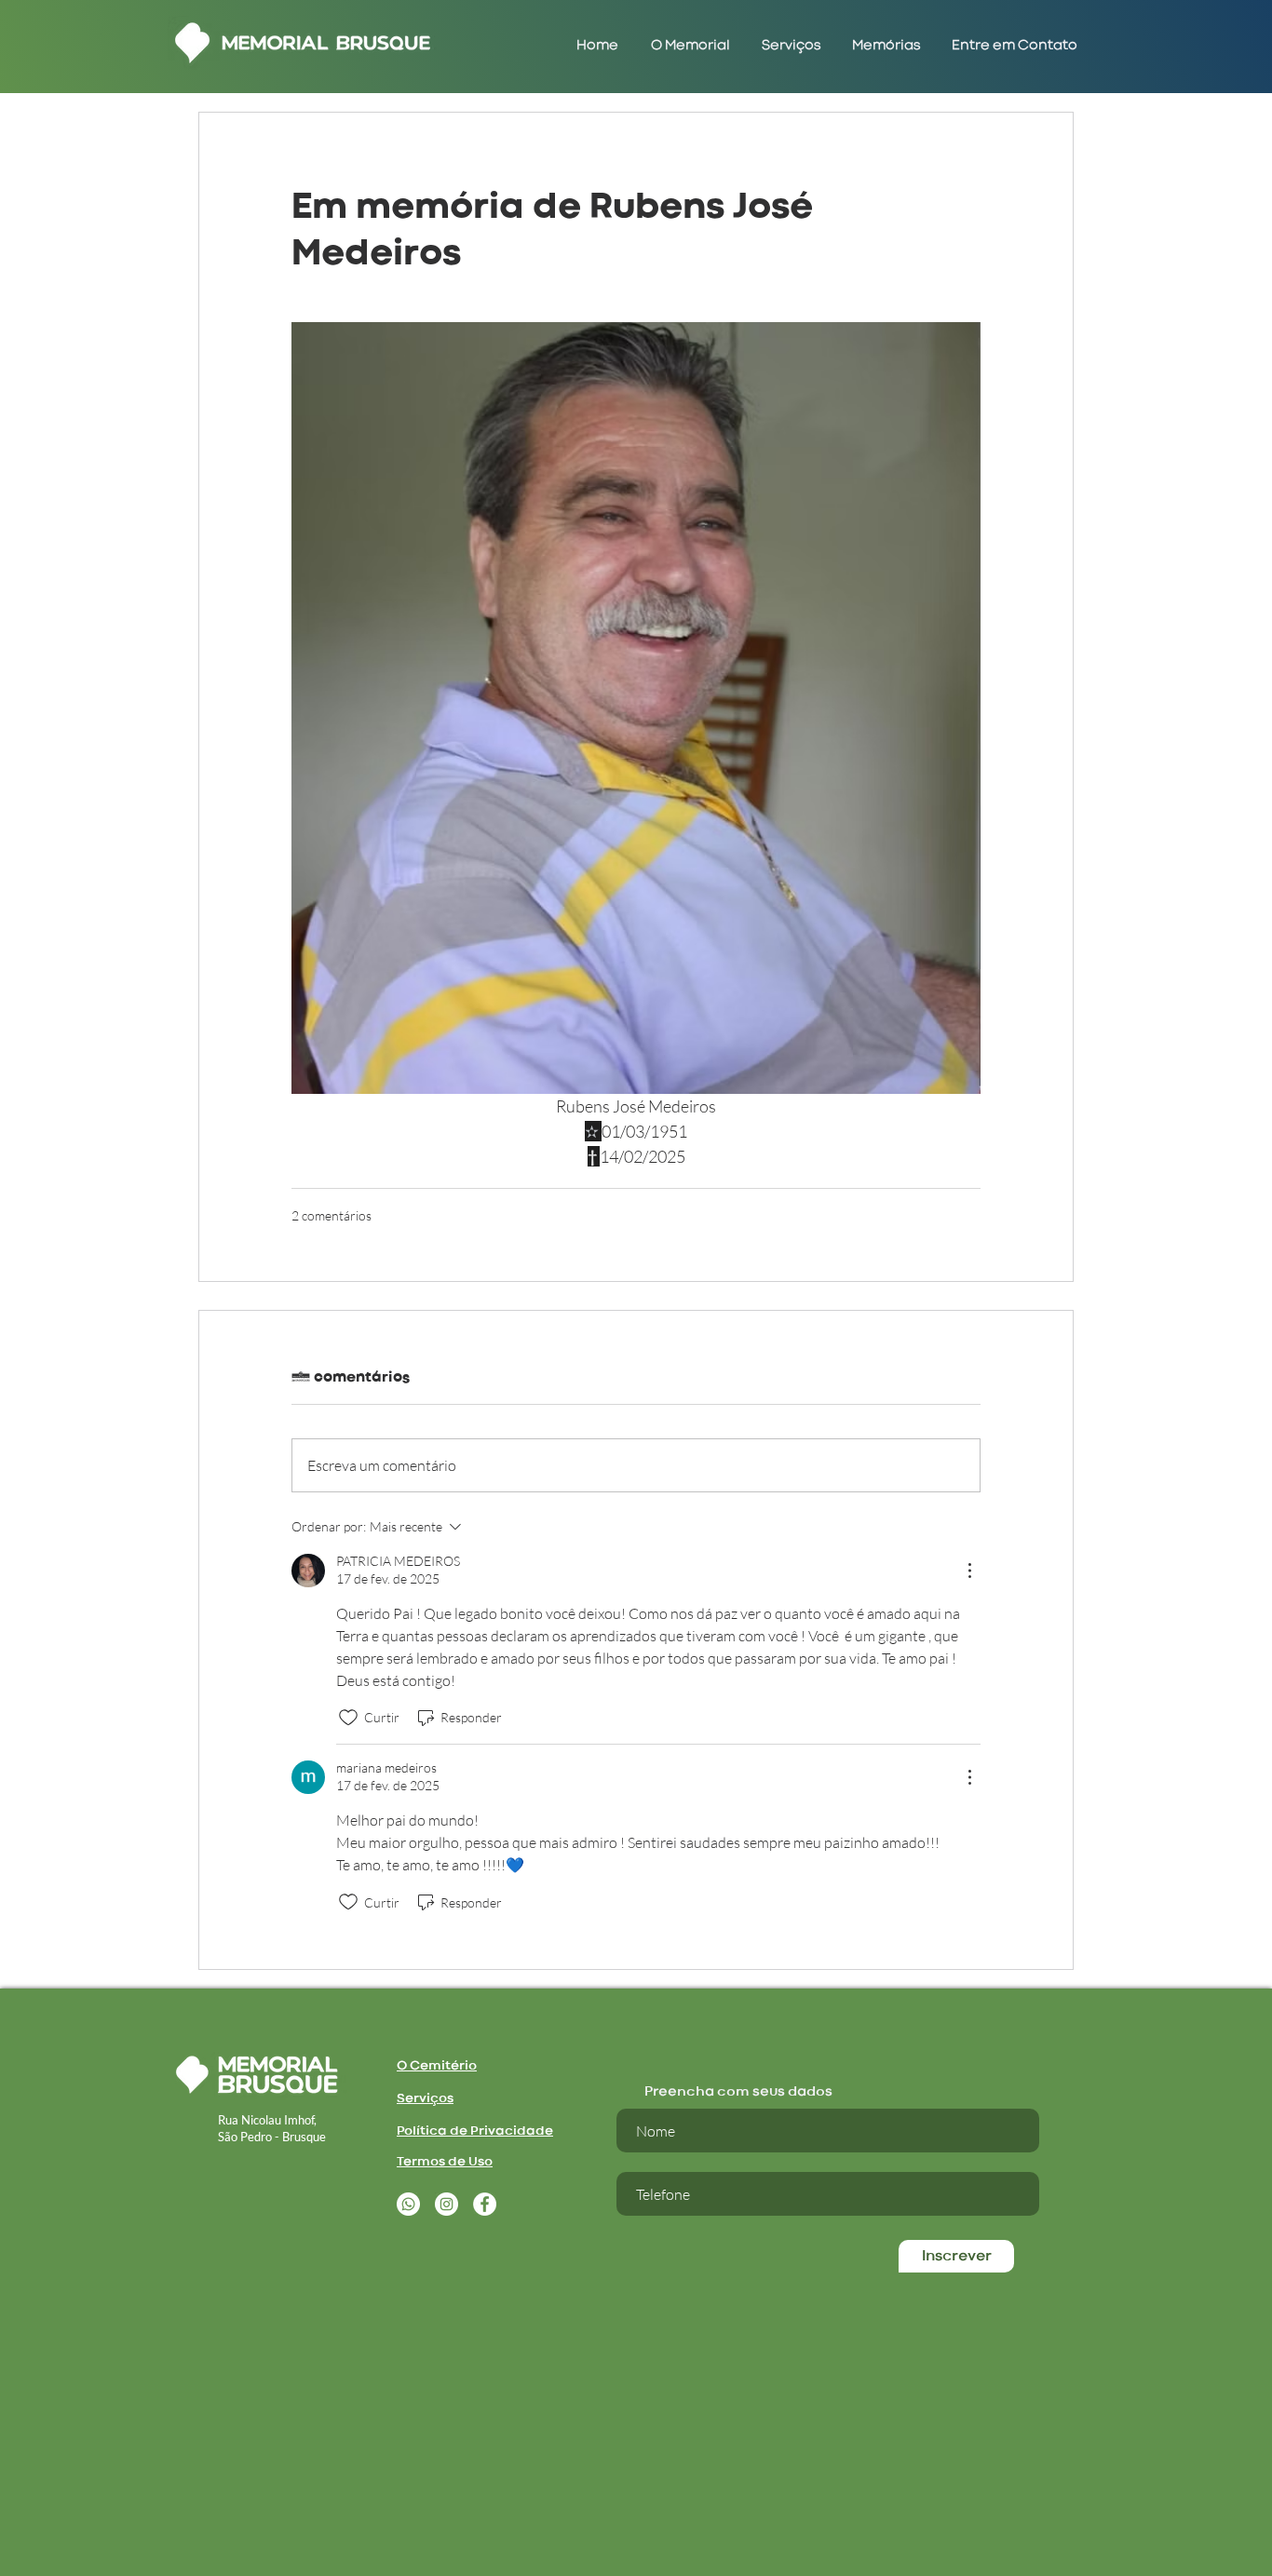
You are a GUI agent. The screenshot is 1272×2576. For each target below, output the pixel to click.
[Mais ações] (969, 1571)
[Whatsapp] (408, 2204)
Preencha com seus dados (738, 2092)
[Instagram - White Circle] (447, 2204)
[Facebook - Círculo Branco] (485, 2204)
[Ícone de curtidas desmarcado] (348, 1718)
